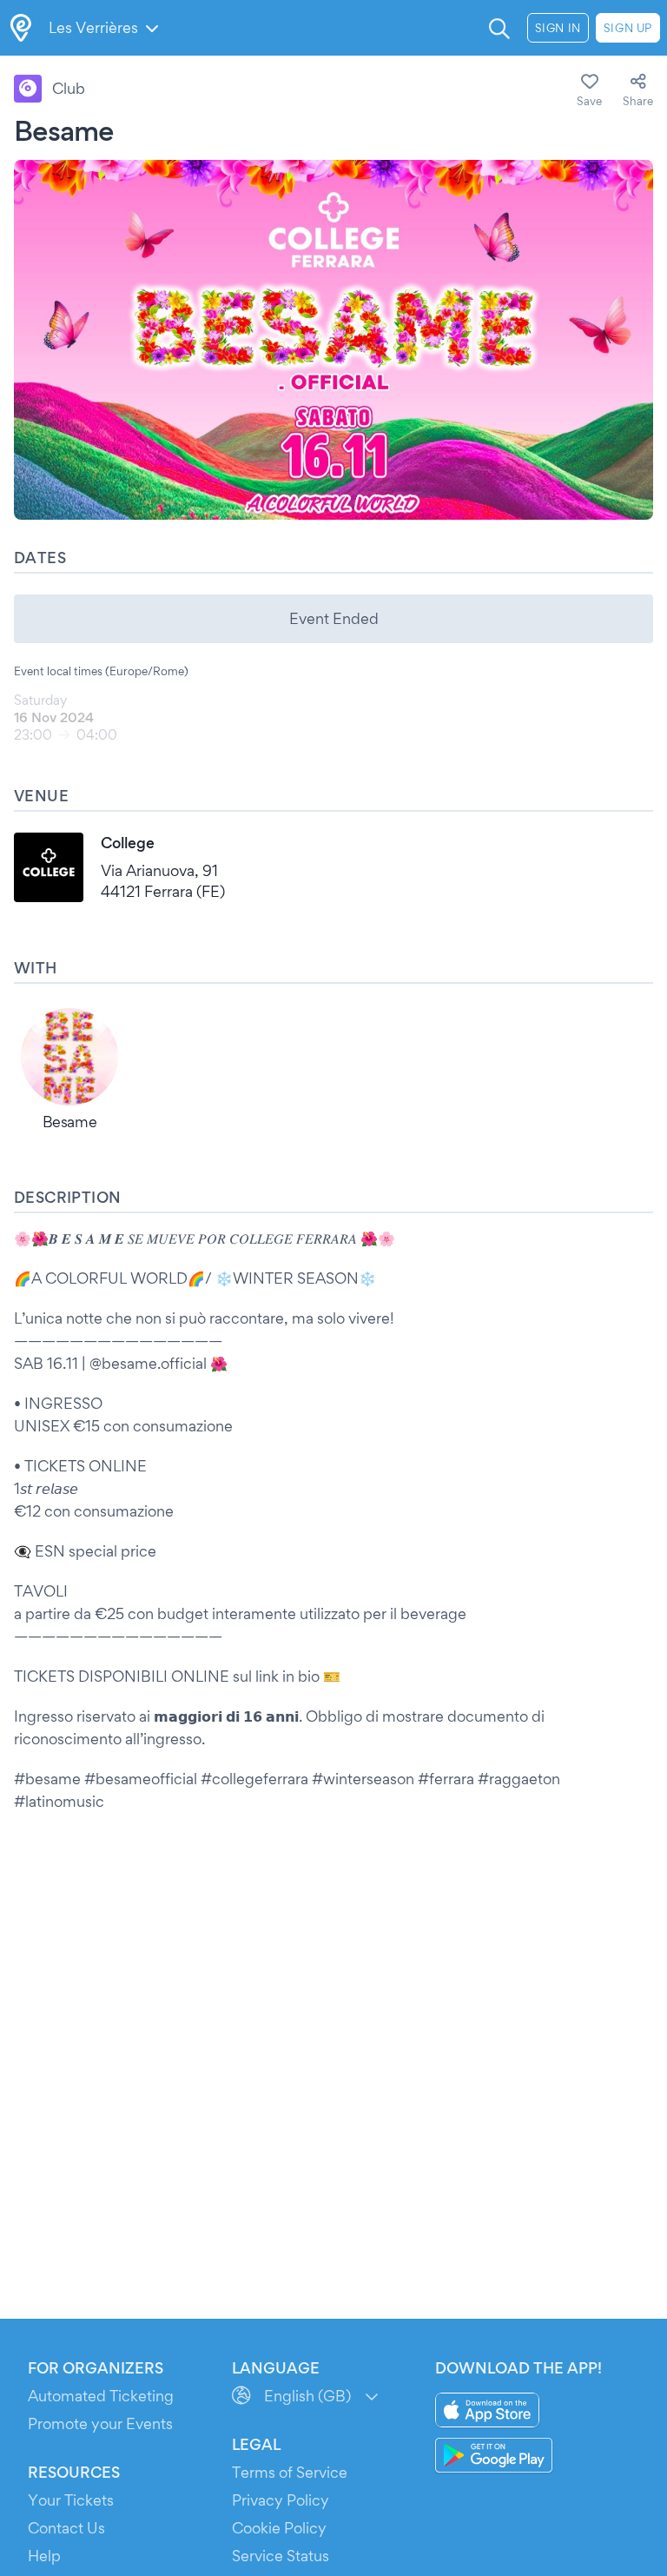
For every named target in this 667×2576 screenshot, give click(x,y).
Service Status (281, 2556)
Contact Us (66, 2528)
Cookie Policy (279, 2528)
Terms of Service (290, 2472)
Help (44, 2556)
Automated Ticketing (101, 2396)
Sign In (558, 28)
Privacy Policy (281, 2500)
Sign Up (628, 28)
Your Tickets (71, 2500)
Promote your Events (100, 2423)
